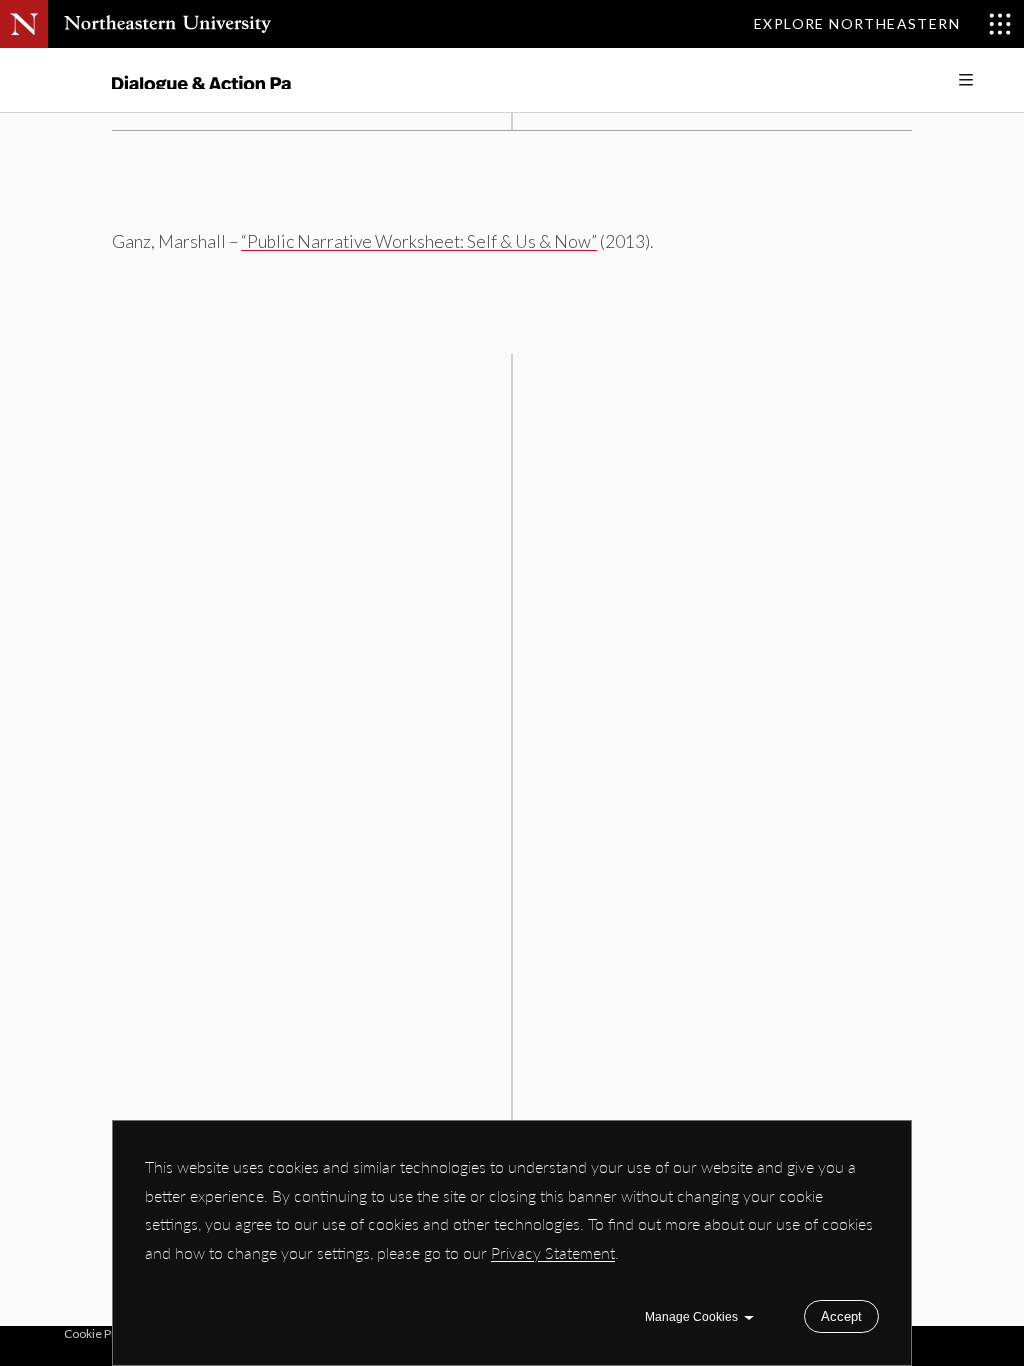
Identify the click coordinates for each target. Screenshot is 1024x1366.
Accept (841, 1316)
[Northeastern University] (167, 24)
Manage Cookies (691, 1317)
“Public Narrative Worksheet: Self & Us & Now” (419, 241)
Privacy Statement (553, 1252)
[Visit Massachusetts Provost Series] (201, 80)
